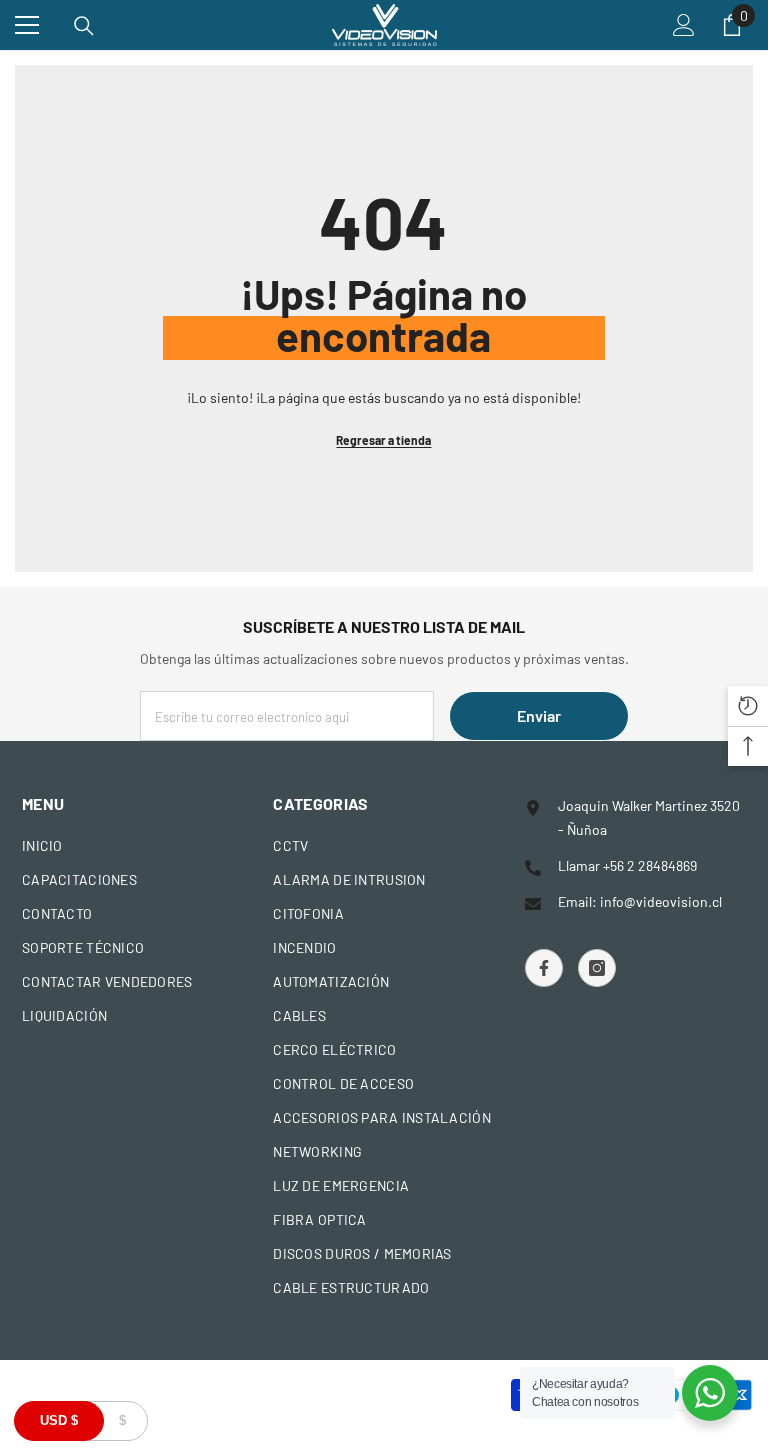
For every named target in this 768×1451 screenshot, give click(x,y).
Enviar (539, 715)
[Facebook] (544, 968)
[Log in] (684, 25)
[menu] (27, 25)
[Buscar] (84, 26)
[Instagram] (597, 968)
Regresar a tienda (383, 440)
